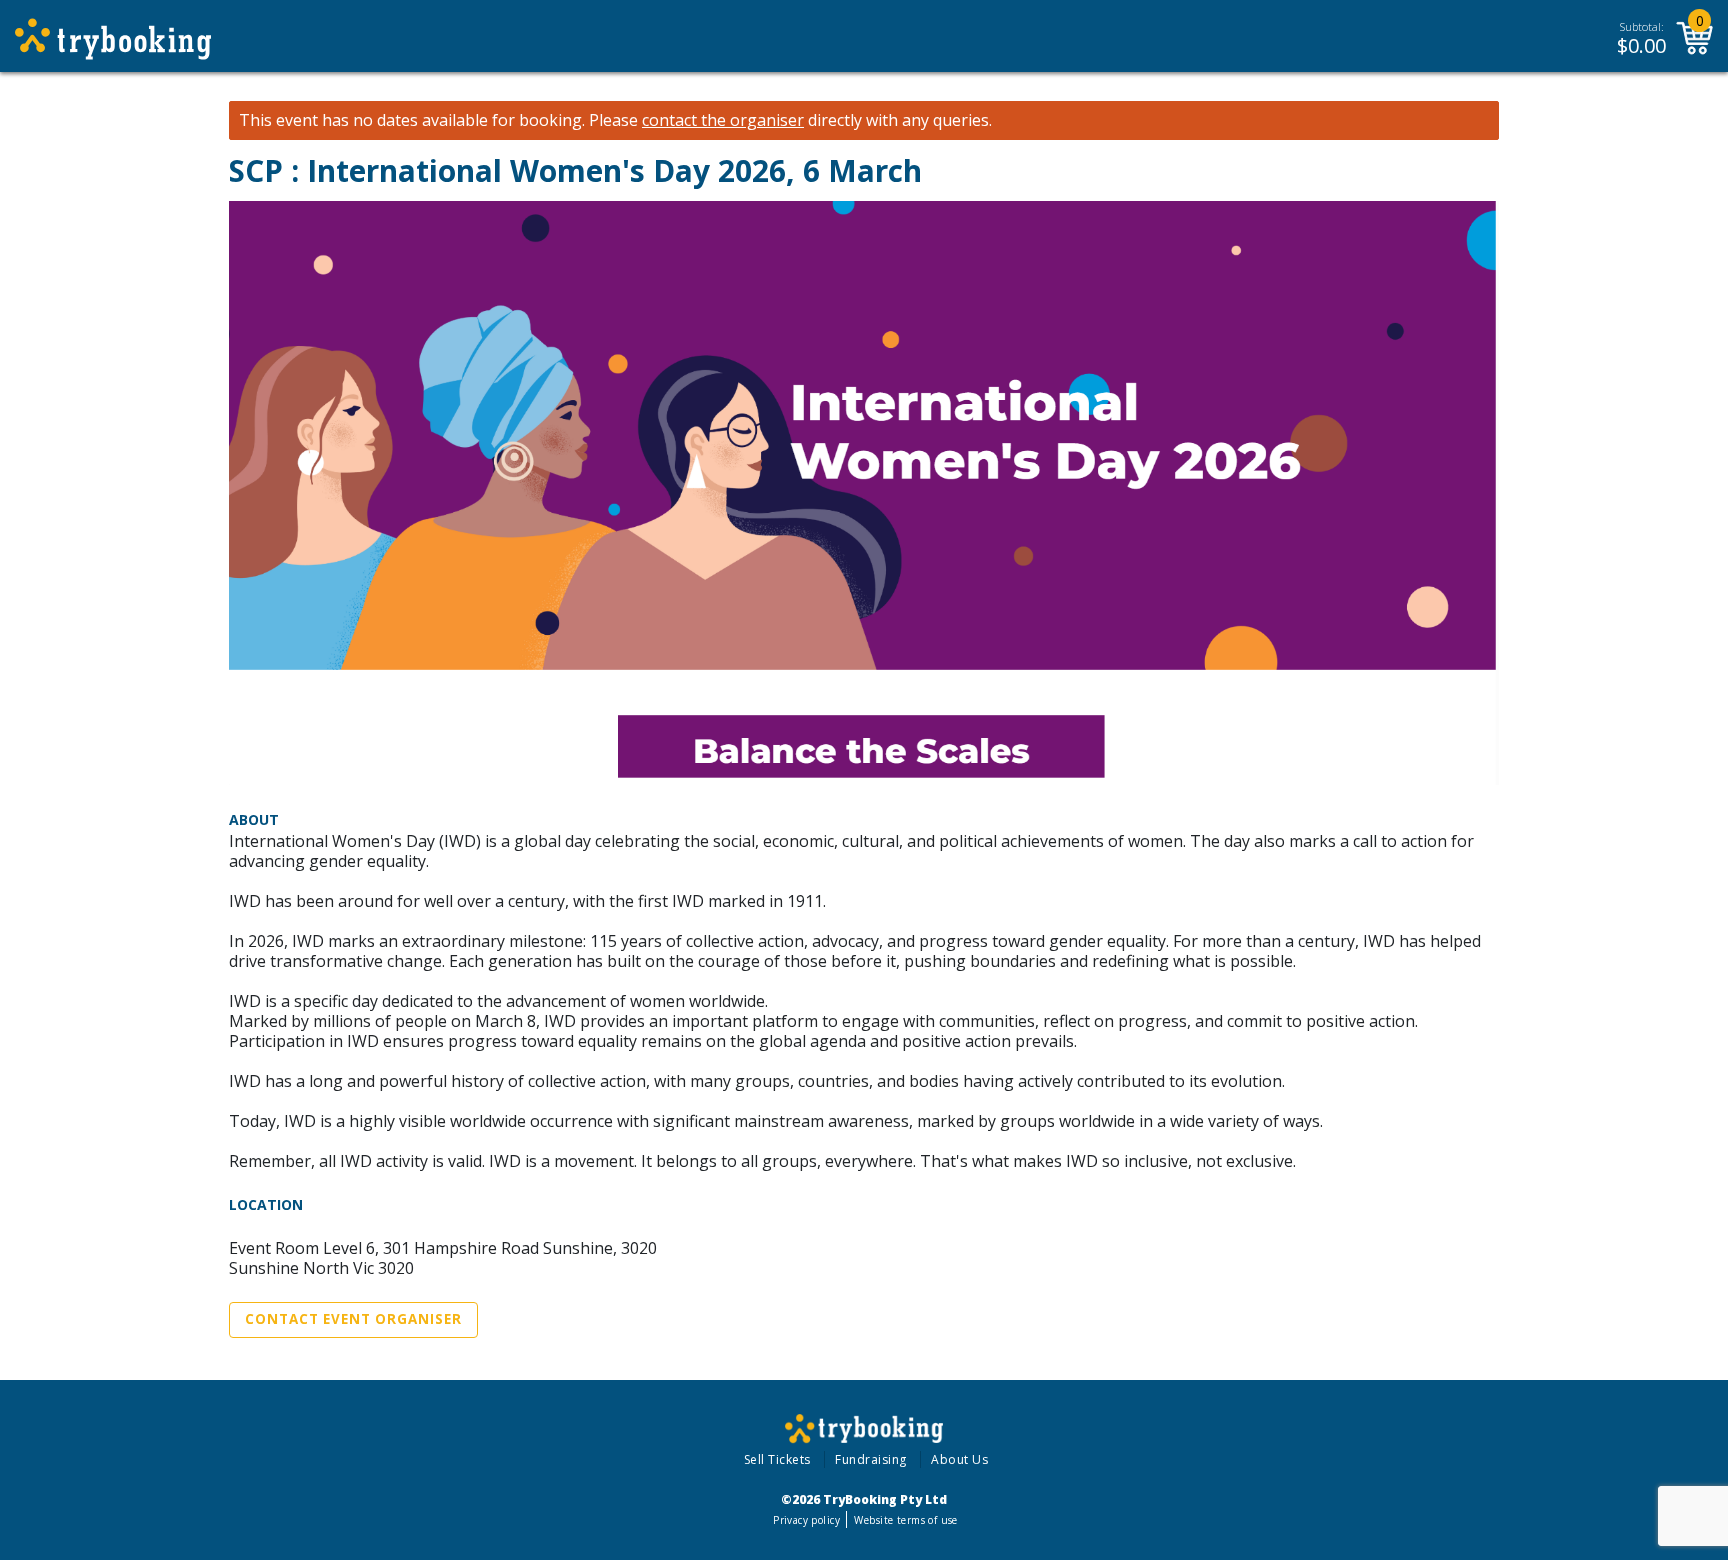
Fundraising (871, 1459)
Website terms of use (905, 1520)
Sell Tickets (777, 1459)
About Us (959, 1459)
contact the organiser (723, 120)
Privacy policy (806, 1520)
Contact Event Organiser (353, 1319)
